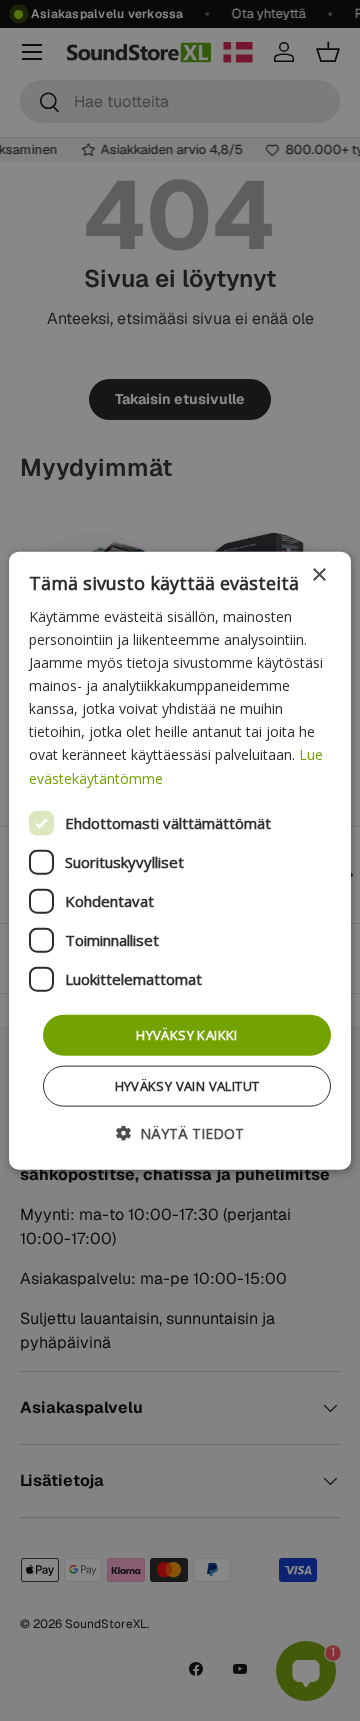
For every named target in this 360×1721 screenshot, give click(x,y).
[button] (180, 1133)
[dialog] (180, 860)
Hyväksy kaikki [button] (187, 1034)
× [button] (318, 574)
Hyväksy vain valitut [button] (187, 1086)
